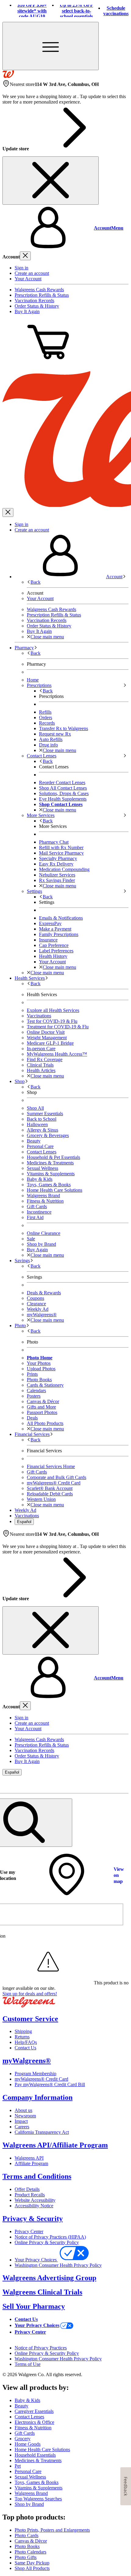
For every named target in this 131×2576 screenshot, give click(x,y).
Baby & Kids (40, 1179)
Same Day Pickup (32, 2563)
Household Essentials (35, 2455)
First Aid (35, 1217)
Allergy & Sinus (42, 1130)
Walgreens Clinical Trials (42, 2292)
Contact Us (25, 2048)
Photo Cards (27, 2535)
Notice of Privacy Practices (41, 2348)
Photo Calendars (30, 2552)
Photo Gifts (26, 2557)
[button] (65, 228)
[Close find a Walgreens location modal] (120, 1784)
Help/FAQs (26, 2042)
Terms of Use (28, 2364)
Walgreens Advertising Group (49, 2278)
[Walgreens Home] (8, 76)
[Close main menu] (8, 512)
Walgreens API (29, 2158)
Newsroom (25, 2116)
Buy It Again (27, 311)
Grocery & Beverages (48, 1135)
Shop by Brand (41, 1244)
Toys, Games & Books (49, 1185)
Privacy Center (29, 2231)
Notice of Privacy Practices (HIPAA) (50, 2237)
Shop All (35, 1108)
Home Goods (28, 2444)
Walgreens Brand (43, 1196)
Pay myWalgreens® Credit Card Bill (50, 2084)
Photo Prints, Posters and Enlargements (52, 2530)
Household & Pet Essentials (53, 1157)
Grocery (23, 2439)
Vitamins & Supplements (51, 1174)
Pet (18, 2466)
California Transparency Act (42, 2132)
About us (23, 2110)
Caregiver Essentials (34, 2411)
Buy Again (37, 1250)
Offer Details (27, 2189)
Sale (31, 1239)
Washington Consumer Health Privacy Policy (58, 2265)
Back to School (42, 1119)
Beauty (34, 1141)
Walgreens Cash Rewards (39, 290)
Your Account (28, 279)
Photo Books (27, 2546)
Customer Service (30, 2019)
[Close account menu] (25, 256)
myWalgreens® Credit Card (41, 2079)
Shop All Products (32, 2568)
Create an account (32, 273)
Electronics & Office (34, 2422)
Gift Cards (37, 1206)
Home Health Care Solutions (55, 1190)
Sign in (21, 268)
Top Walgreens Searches (38, 2499)
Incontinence (39, 1212)
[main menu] (51, 46)
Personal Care (40, 1146)
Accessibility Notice (34, 2206)
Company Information (37, 2097)
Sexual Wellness (42, 1168)
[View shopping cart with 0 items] (48, 363)
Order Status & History (37, 306)
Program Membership (35, 2074)
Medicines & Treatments (50, 1163)
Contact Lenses (42, 1152)
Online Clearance (44, 1233)
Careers (22, 2127)
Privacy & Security (33, 2219)
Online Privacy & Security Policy (47, 2242)
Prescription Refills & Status (42, 295)
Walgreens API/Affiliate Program (55, 2145)
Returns (22, 2037)
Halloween (37, 1124)
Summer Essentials (45, 1114)
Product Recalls (30, 2195)
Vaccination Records (34, 301)
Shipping (23, 2031)
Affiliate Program (31, 2163)
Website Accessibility (35, 2200)
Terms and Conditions (37, 2176)
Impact (21, 2121)
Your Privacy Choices (36, 2260)
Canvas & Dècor (31, 2541)
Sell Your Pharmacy (34, 2306)
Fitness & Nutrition (45, 1201)
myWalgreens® (27, 2061)
